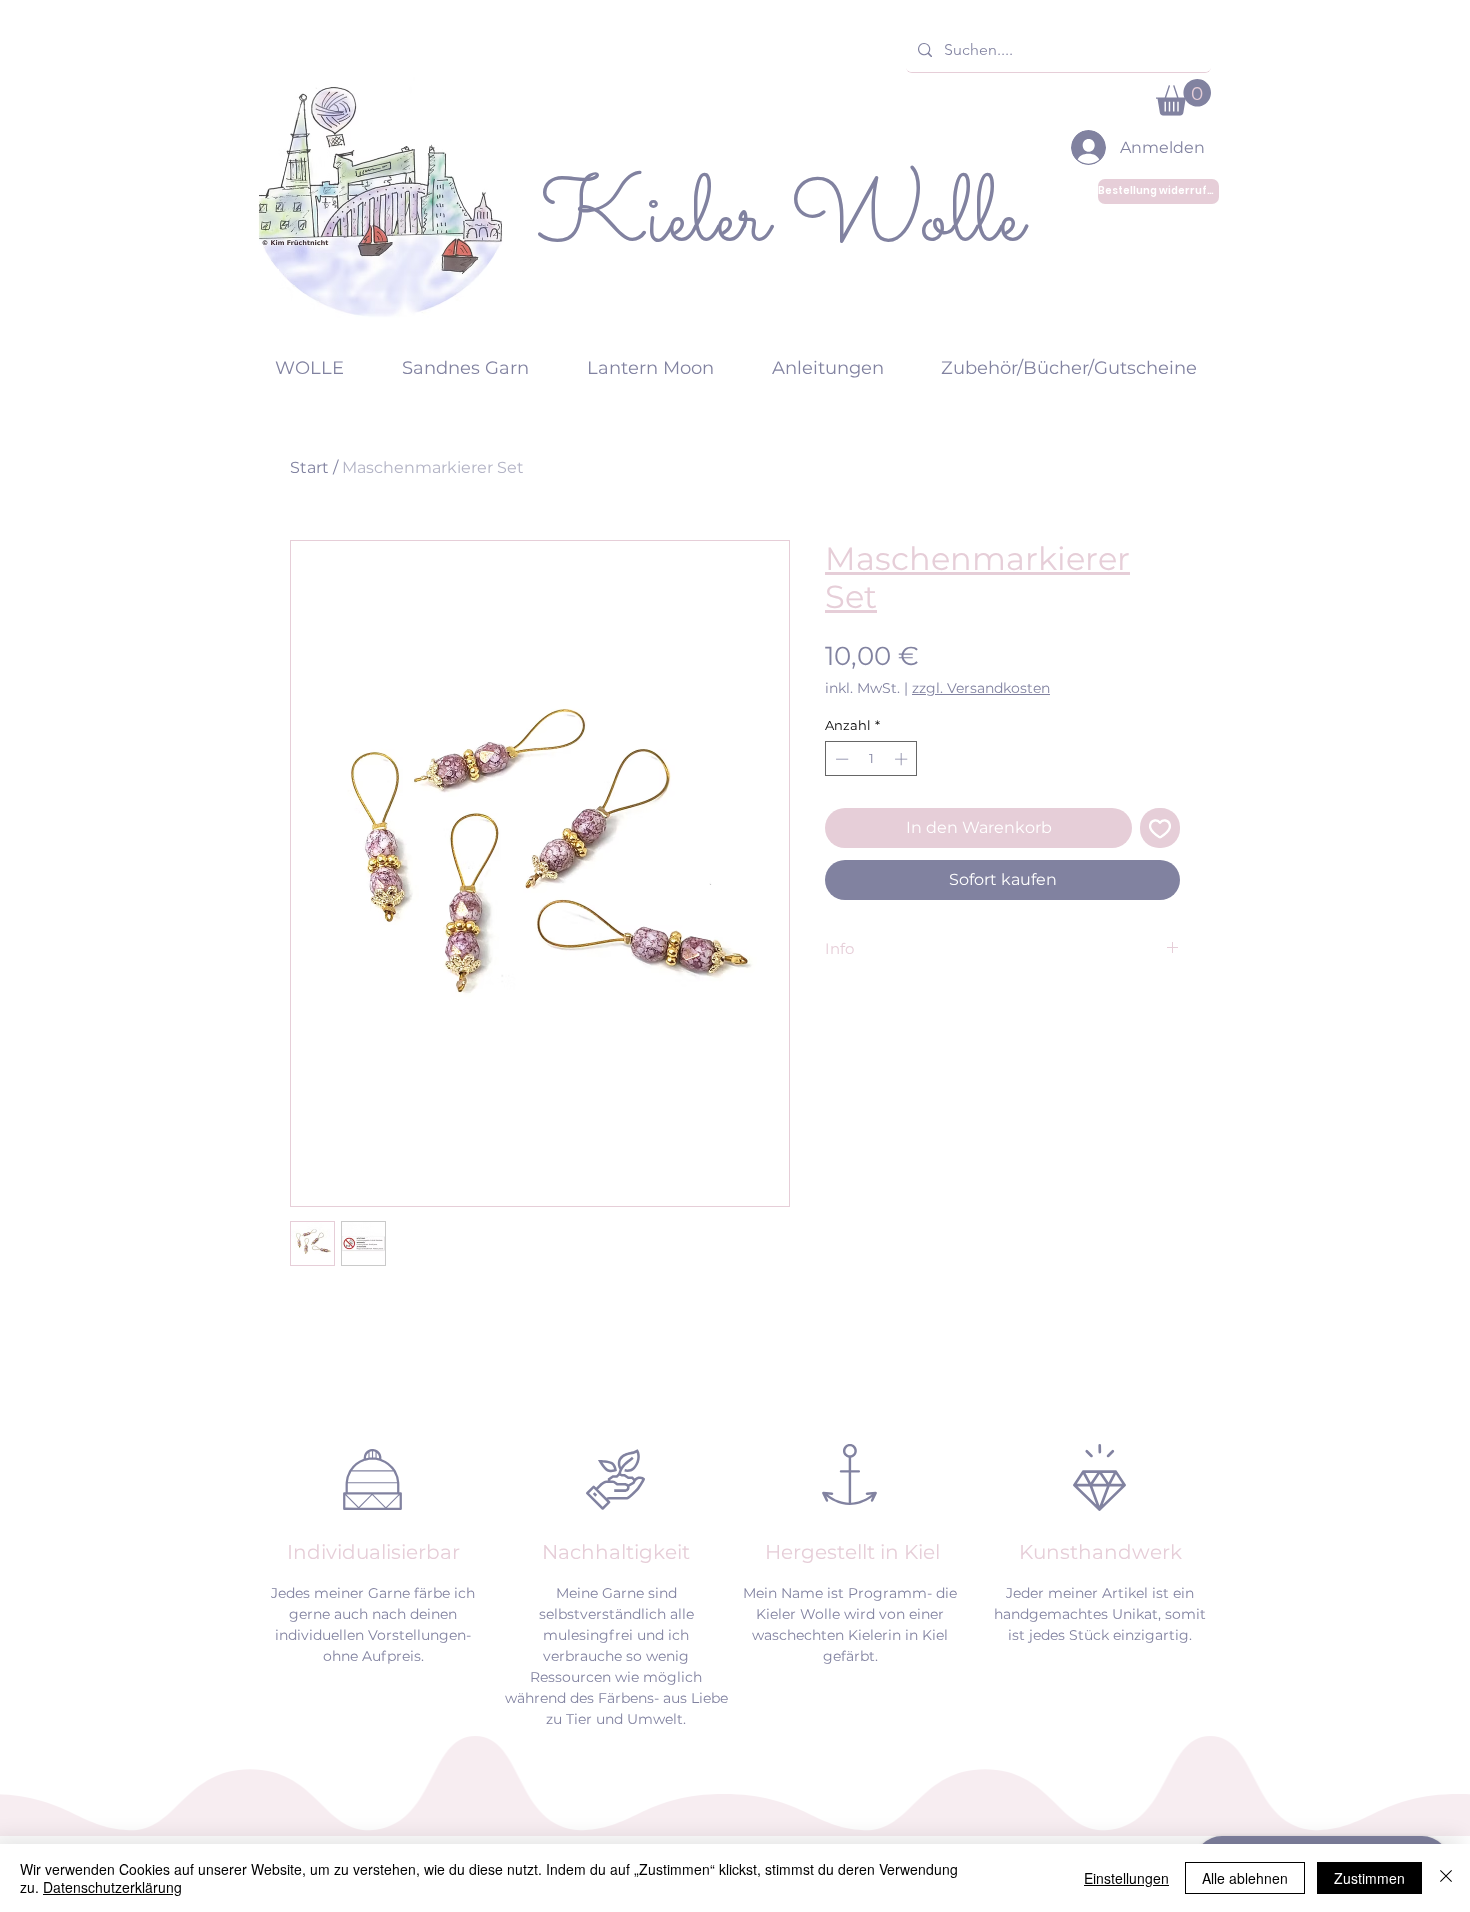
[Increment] (903, 759)
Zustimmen (1369, 1878)
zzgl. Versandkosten (981, 688)
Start (309, 467)
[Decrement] (840, 759)
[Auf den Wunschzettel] (1160, 828)
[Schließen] (1446, 1878)
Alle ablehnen (1245, 1878)
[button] (1183, 97)
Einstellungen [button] (1126, 1878)
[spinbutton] (871, 759)
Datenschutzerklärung (112, 1887)
